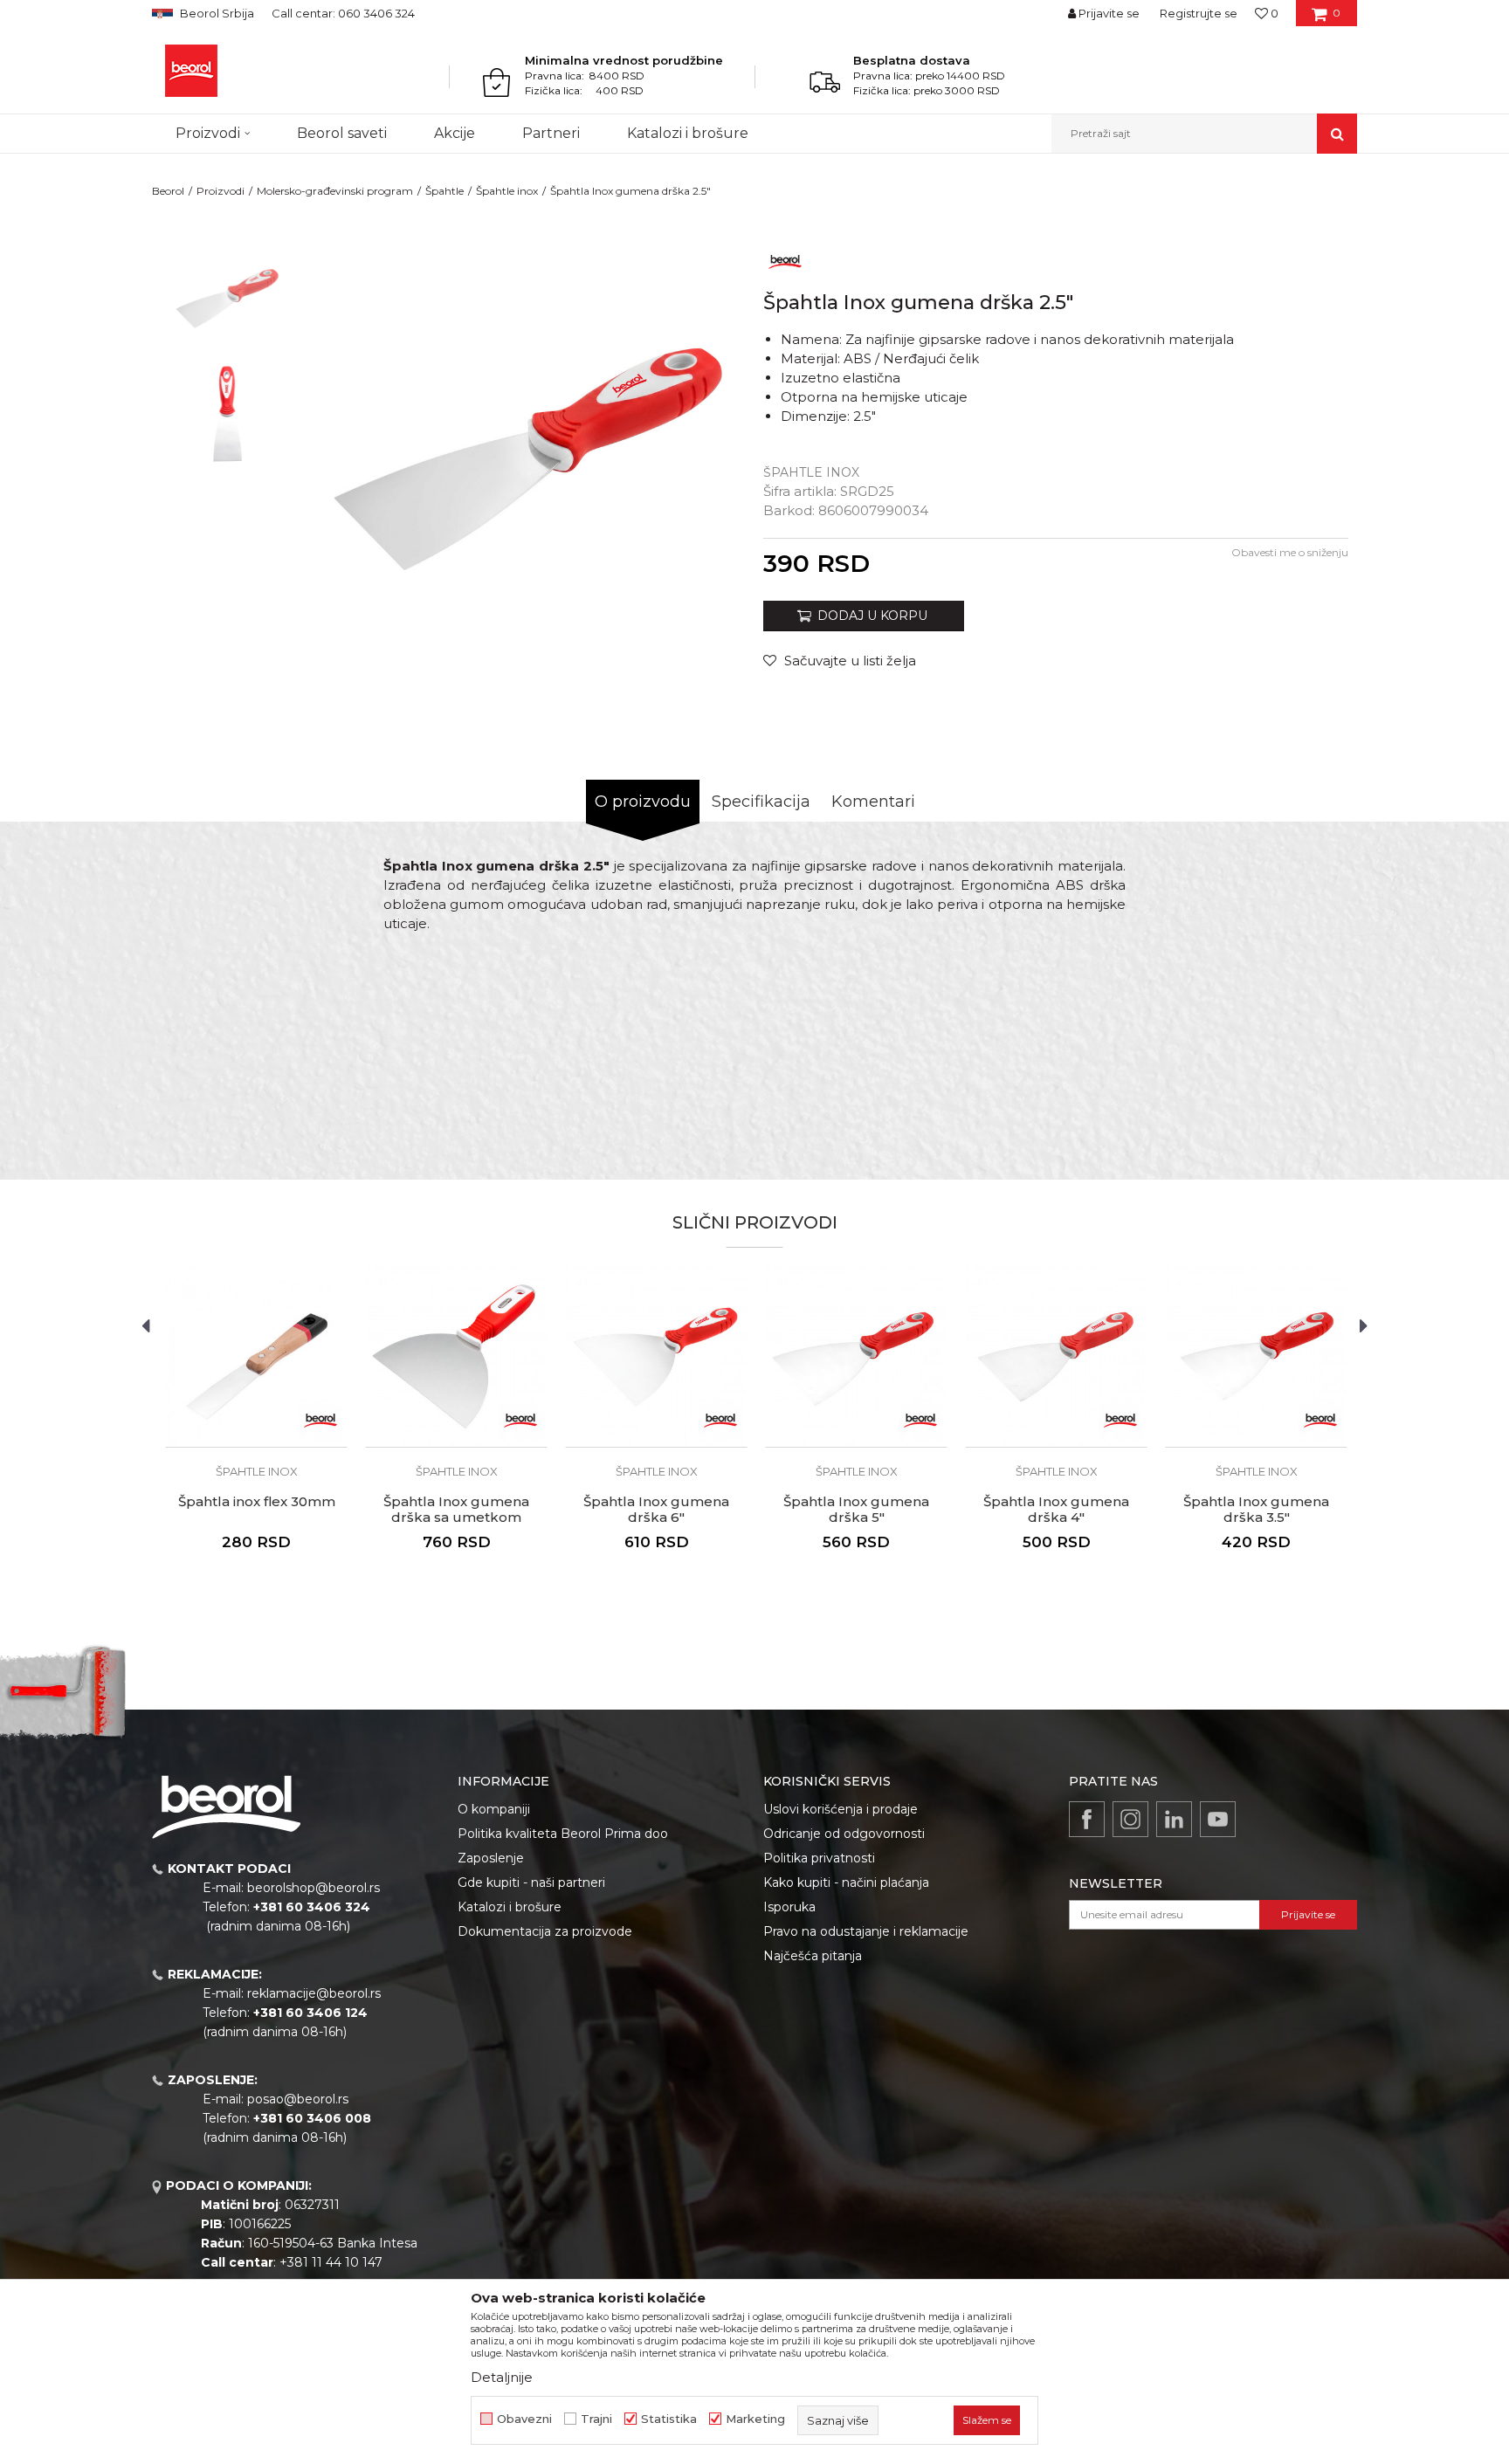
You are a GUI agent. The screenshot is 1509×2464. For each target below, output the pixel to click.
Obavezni (524, 2419)
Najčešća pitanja (813, 1956)
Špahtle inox (507, 191)
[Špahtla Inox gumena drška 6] (656, 1356)
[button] (1204, 134)
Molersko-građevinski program (335, 191)
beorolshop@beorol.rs (314, 1888)
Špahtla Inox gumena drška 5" (856, 1510)
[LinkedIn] (1174, 1819)
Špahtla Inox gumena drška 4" (1056, 1510)
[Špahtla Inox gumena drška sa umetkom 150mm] (456, 1356)
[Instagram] (1130, 1819)
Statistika (669, 2419)
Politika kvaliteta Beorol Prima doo (563, 1834)
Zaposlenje (491, 1858)
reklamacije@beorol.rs (314, 1993)
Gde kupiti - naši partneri (531, 1882)
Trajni (596, 2419)
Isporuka (789, 1907)
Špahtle (444, 191)
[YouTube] (1218, 1819)
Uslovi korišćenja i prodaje (841, 1809)
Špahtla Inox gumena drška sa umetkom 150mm (456, 1518)
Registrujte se (1199, 13)
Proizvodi (220, 191)
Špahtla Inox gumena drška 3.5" (1256, 1510)
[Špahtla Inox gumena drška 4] (1056, 1356)
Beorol (168, 191)
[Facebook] (1087, 1819)
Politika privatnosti (819, 1858)
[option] (227, 298)
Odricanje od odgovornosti (844, 1834)
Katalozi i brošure (510, 1907)
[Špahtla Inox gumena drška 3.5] (1256, 1356)
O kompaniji (494, 1809)
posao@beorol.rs (298, 2099)
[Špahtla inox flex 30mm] (256, 1356)
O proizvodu (643, 802)
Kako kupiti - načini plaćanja (846, 1882)
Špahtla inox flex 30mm (257, 1502)
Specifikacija (761, 802)
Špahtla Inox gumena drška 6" (656, 1510)
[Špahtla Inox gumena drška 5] (856, 1356)
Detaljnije (502, 2377)
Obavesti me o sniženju (1290, 552)
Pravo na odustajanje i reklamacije (866, 1931)
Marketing (755, 2419)
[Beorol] (191, 71)
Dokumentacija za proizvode (545, 1931)
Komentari (873, 802)
